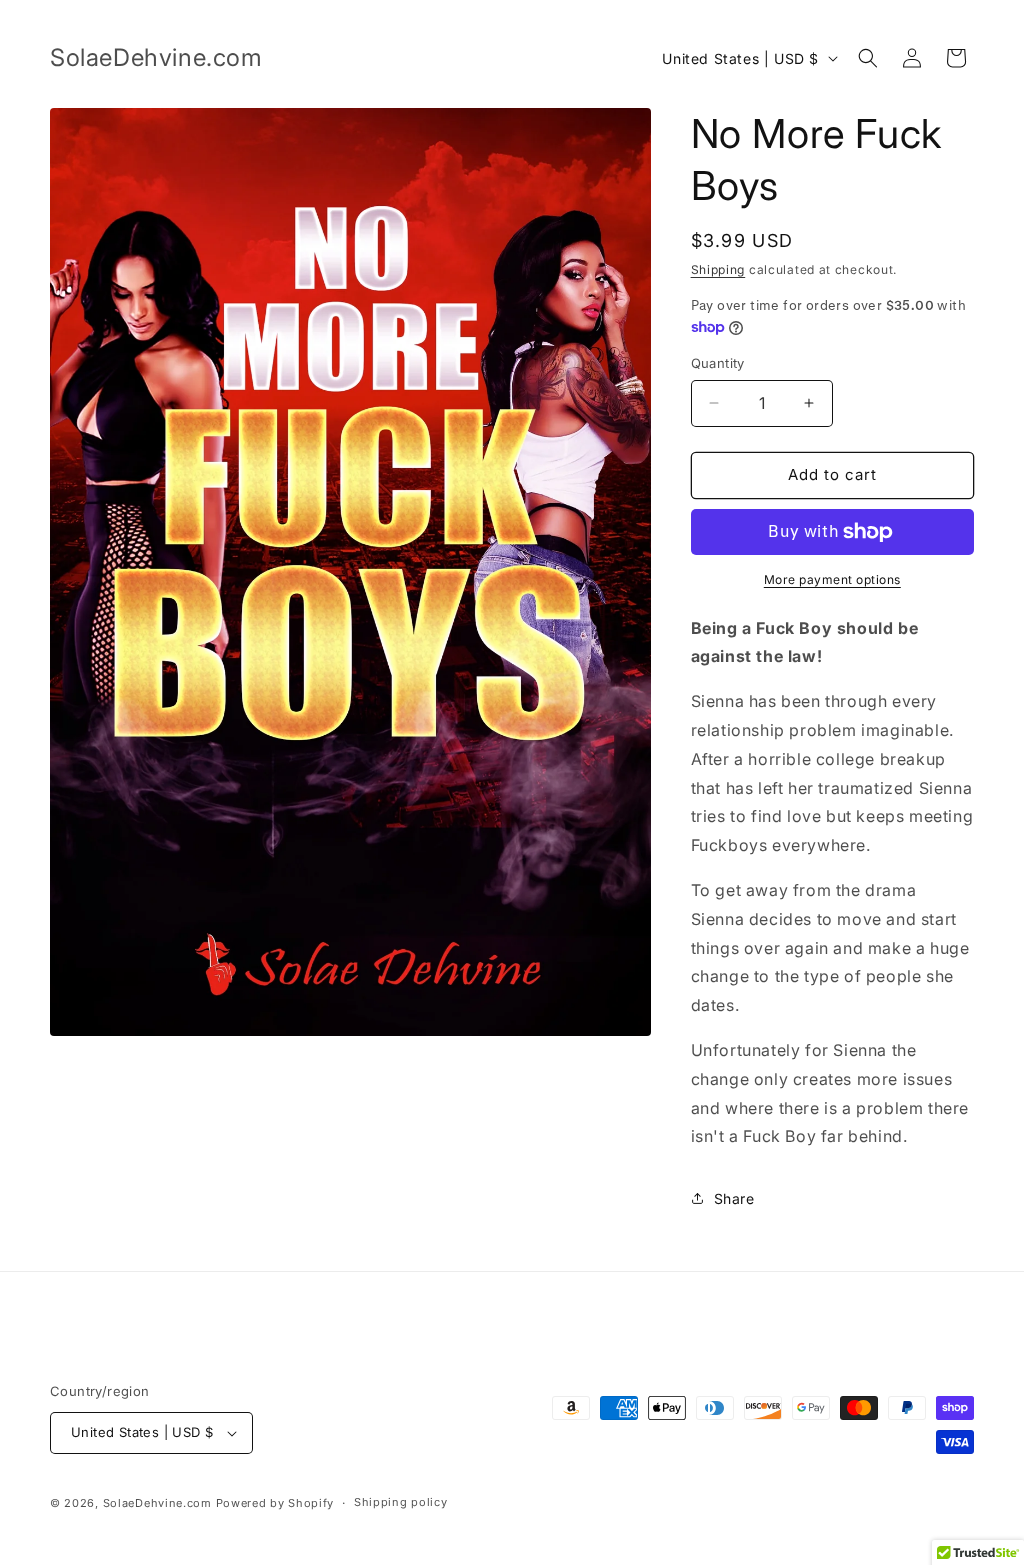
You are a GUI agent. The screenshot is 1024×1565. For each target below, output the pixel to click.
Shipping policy (401, 1502)
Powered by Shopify (275, 1503)
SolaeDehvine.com (157, 1503)
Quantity (718, 363)
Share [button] (734, 1198)
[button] (868, 58)
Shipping (718, 269)
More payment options (832, 579)
